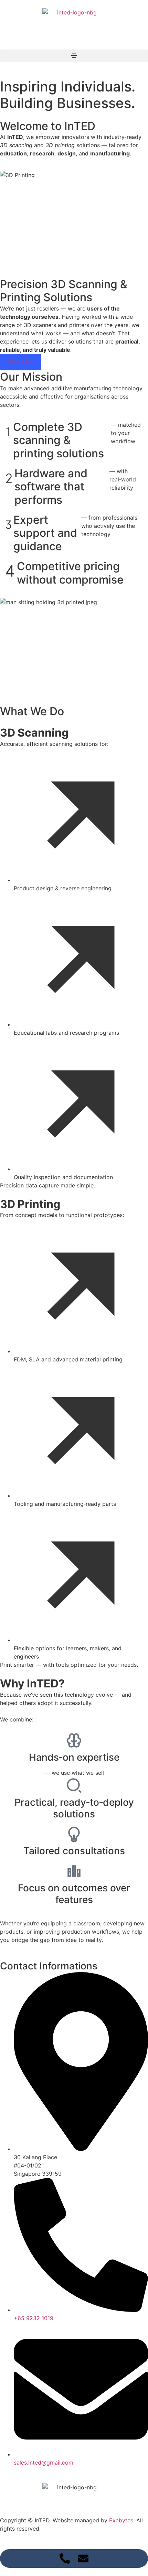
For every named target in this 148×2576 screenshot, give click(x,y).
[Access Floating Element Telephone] (65, 2558)
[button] (74, 56)
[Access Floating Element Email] (83, 2558)
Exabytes (121, 2520)
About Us (20, 362)
